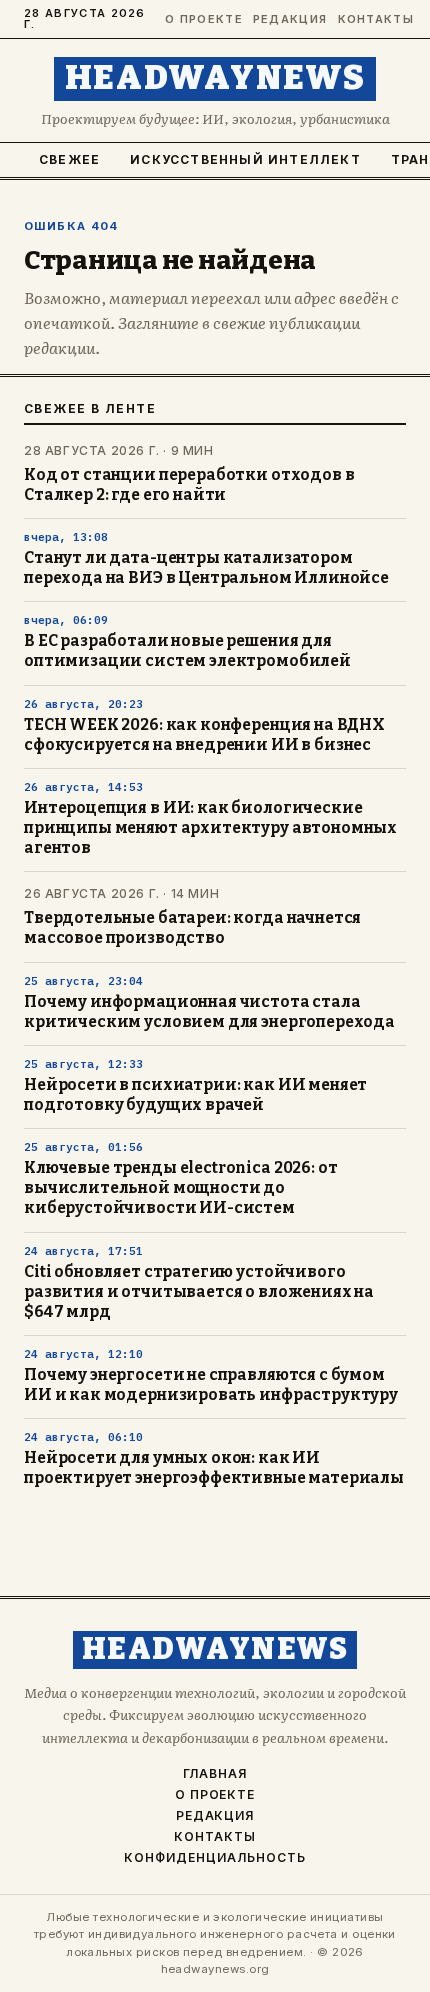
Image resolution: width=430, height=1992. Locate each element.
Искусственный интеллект (245, 159)
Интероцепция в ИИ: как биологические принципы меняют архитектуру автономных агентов (210, 828)
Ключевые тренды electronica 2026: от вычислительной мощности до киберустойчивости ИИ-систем (180, 1188)
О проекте (200, 19)
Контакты (372, 19)
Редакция (286, 19)
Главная (215, 1774)
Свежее (69, 159)
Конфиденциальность (214, 1858)
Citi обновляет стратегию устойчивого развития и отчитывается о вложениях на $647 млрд (199, 1292)
